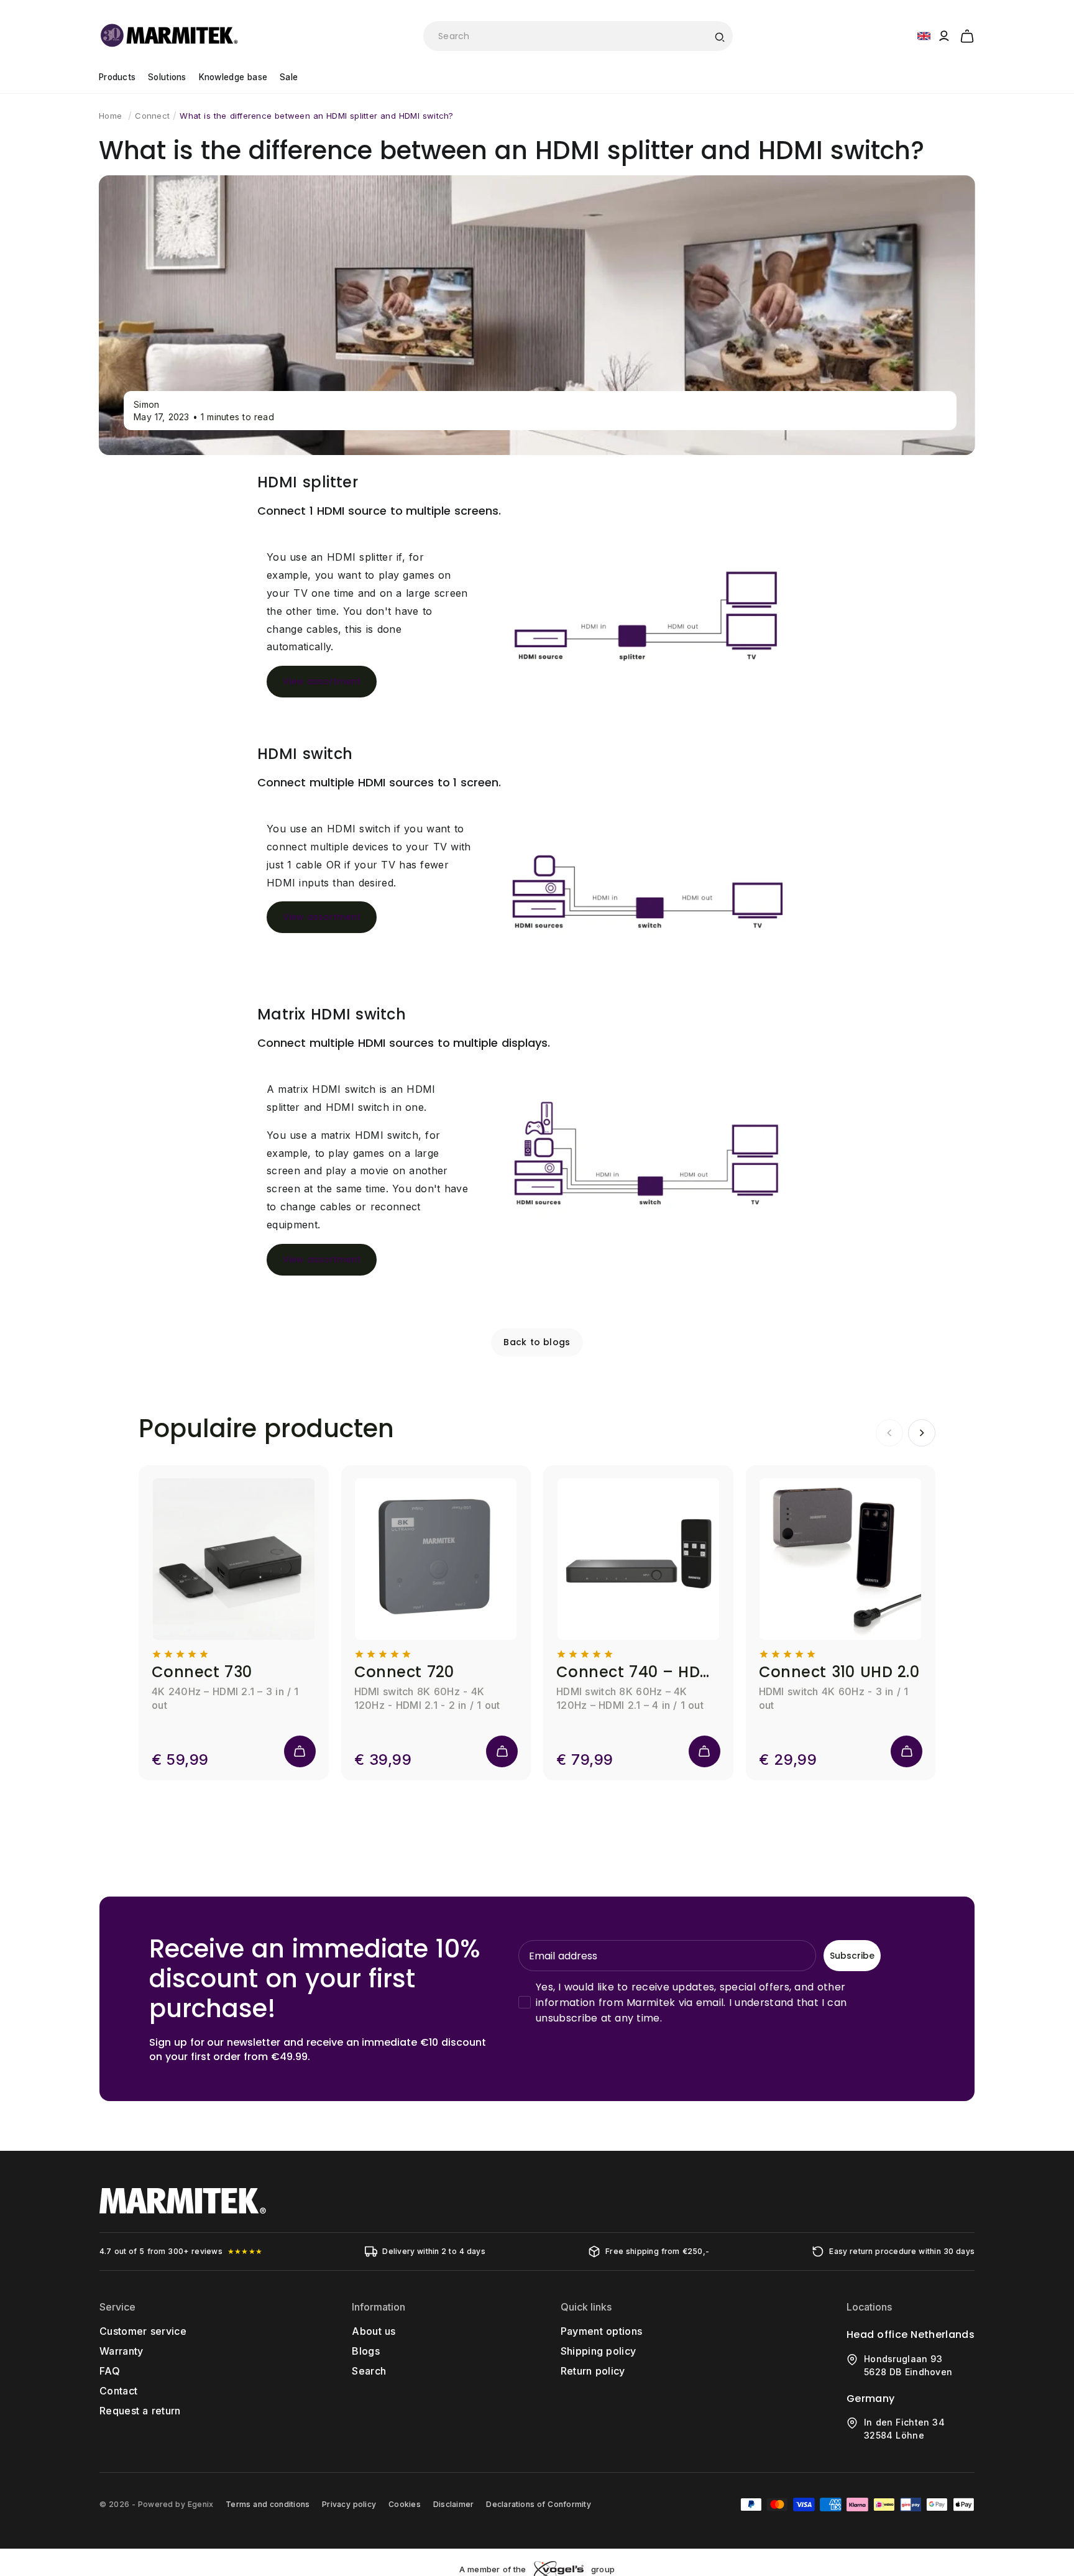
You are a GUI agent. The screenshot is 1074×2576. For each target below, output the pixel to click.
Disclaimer (453, 2504)
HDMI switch (305, 754)
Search (369, 2371)
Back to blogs (537, 1342)
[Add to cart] (300, 1751)
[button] (967, 34)
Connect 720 (404, 1672)
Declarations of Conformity (538, 2504)
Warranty (122, 2351)
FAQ (110, 2371)
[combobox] (578, 36)
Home (110, 116)
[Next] (922, 1433)
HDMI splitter (308, 482)
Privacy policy (349, 2504)
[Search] (719, 36)
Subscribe (852, 1956)
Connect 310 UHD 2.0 (839, 1672)
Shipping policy (599, 2351)
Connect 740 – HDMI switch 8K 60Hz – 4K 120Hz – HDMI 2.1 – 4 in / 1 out (638, 1672)
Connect (152, 116)
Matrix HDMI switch (332, 1014)
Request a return (140, 2411)
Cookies (405, 2504)
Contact (118, 2391)
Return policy (593, 2371)
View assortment (322, 681)
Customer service (143, 2331)
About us (374, 2331)
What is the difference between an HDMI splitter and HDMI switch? (316, 116)
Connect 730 (202, 1672)
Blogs (366, 2351)
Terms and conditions (268, 2504)
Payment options (602, 2331)
